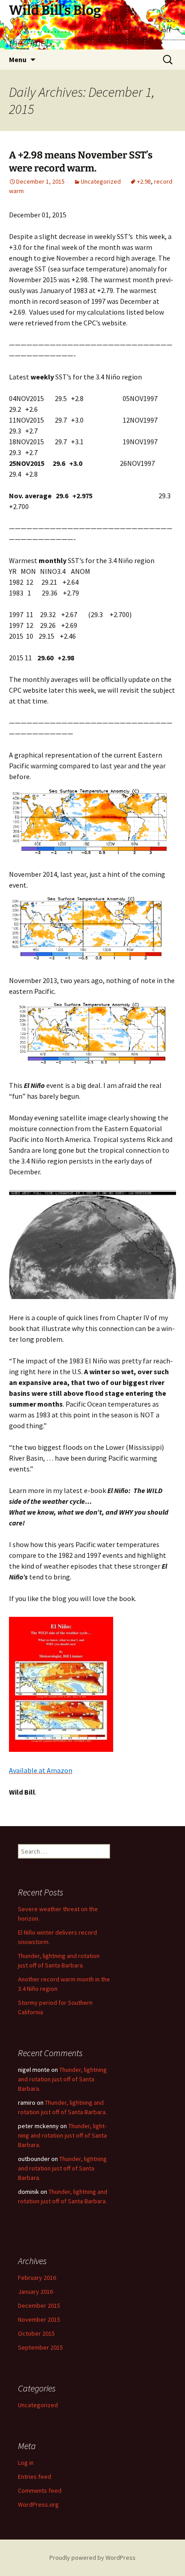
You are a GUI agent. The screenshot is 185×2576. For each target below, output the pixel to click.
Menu (18, 59)
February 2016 (37, 2278)
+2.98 (144, 181)
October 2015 (36, 2333)
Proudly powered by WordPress (92, 2558)
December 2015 (39, 2305)
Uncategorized (101, 181)
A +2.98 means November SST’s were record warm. (81, 162)
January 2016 (35, 2292)
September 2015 (40, 2347)
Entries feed (35, 2477)
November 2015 (39, 2319)
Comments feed (40, 2490)
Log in (26, 2463)
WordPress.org (38, 2504)
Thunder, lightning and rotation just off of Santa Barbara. (62, 2079)
